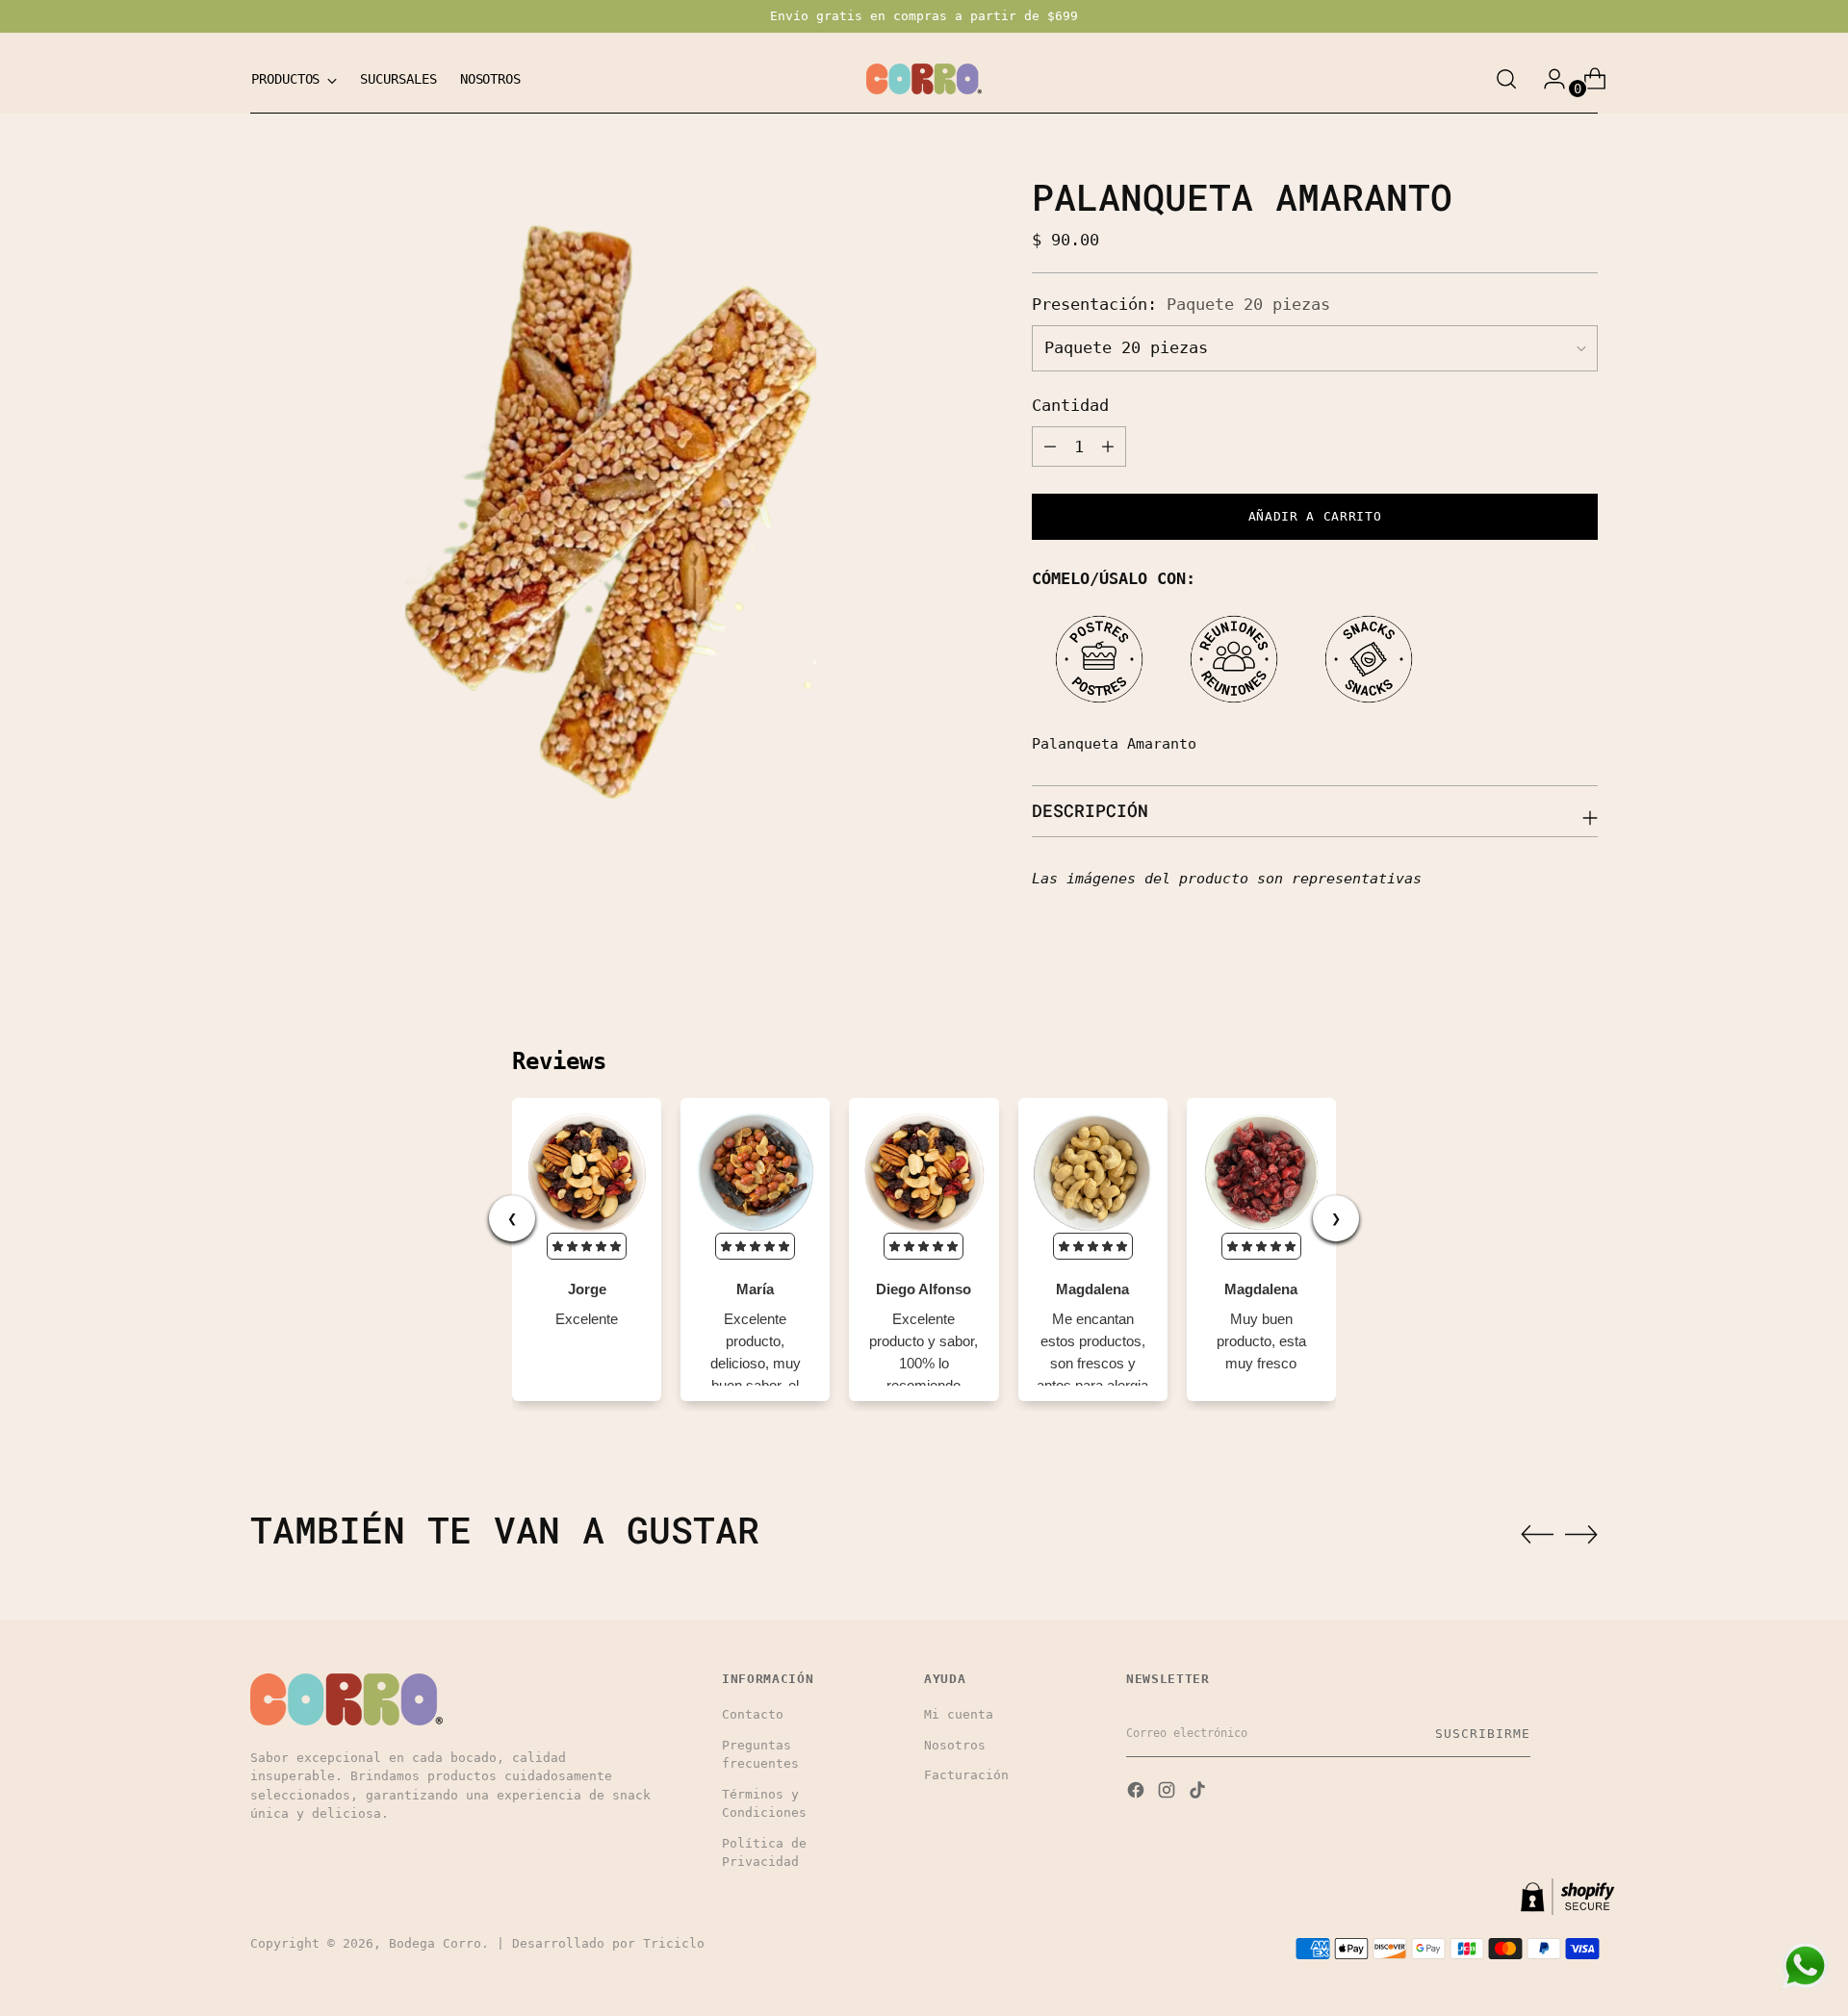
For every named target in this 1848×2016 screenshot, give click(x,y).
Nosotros (955, 1745)
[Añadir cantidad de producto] (1108, 447)
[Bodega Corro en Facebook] (1138, 1792)
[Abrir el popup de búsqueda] (1506, 79)
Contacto (753, 1714)
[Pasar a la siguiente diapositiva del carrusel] (1581, 1534)
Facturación (966, 1775)
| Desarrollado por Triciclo (601, 1943)
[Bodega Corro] (924, 79)
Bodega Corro (435, 1943)
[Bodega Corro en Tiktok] (1199, 1792)
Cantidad (1070, 406)
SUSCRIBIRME (1483, 1734)
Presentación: (1181, 304)
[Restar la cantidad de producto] (1050, 447)
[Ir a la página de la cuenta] (1547, 79)
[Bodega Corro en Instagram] (1168, 1792)
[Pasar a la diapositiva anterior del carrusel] (1537, 1535)
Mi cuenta (959, 1714)
